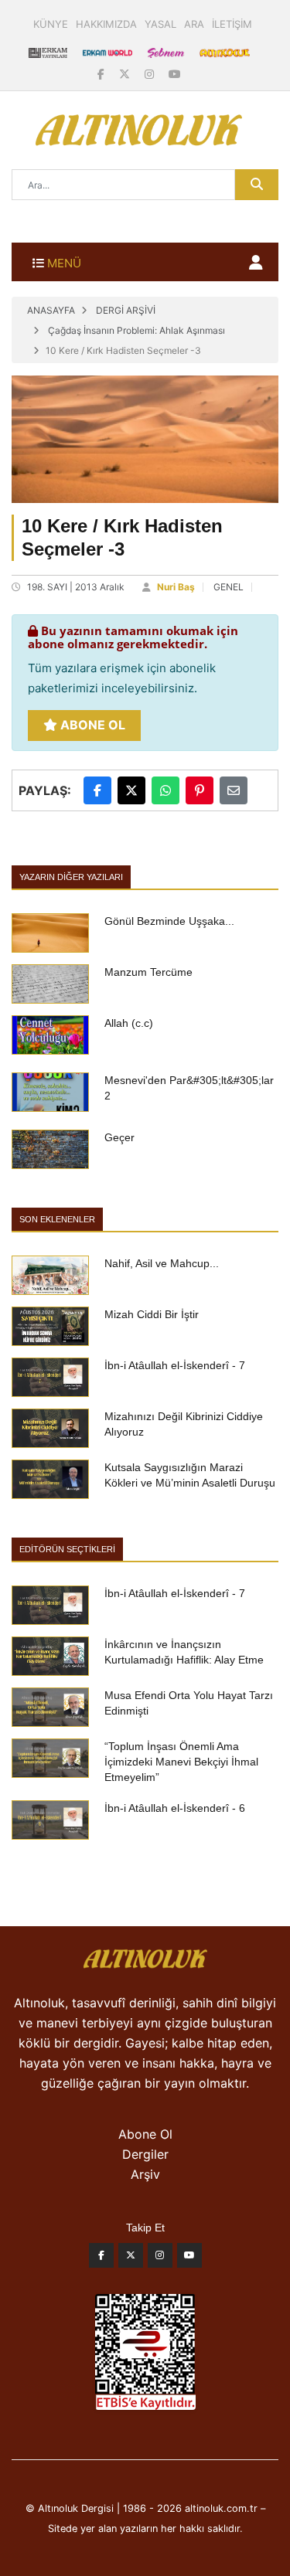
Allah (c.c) (129, 1023)
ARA (194, 24)
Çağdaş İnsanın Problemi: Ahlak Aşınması (136, 330)
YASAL (160, 24)
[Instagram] (151, 74)
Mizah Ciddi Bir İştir (152, 1314)
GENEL (229, 587)
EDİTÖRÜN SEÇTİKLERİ (67, 1549)
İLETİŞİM (232, 24)
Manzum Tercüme (148, 972)
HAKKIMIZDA (106, 24)
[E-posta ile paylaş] (234, 790)
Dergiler (145, 2154)
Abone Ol (91, 725)
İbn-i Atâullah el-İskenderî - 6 (175, 1808)
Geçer (119, 1137)
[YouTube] (175, 74)
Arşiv (145, 2174)
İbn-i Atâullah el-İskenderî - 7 (175, 1365)
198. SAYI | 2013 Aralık (76, 587)
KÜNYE (51, 24)
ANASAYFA (51, 310)
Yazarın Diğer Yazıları (71, 877)
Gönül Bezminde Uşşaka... (169, 921)
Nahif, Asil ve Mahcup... (162, 1263)
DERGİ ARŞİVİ (126, 310)
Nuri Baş (176, 587)
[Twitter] (131, 2259)
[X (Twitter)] (126, 74)
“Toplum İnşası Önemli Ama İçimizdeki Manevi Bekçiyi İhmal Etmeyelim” (181, 1762)
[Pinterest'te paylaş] (200, 790)
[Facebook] (102, 74)
